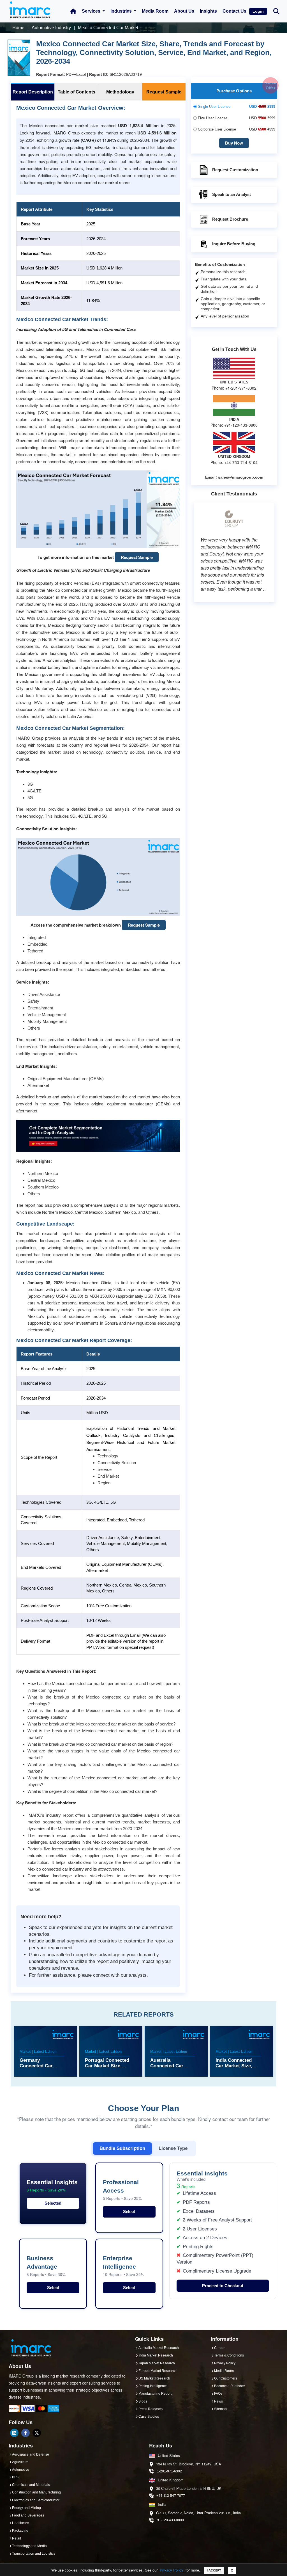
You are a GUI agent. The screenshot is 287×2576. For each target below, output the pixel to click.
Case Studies (149, 2417)
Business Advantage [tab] (46, 2266)
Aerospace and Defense (31, 2454)
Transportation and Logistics (34, 2554)
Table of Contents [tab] (77, 92)
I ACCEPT (214, 2570)
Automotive (21, 2470)
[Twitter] (37, 2433)
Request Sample (137, 557)
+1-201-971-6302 (168, 2471)
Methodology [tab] (120, 92)
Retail (17, 2538)
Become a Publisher (230, 2386)
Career (219, 2348)
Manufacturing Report (155, 2394)
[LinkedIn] (14, 2433)
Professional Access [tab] (122, 2190)
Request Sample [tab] (164, 92)
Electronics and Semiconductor (36, 2500)
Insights (208, 11)
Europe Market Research (158, 2371)
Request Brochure (230, 219)
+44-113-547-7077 (171, 2496)
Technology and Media (29, 2546)
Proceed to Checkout (223, 2286)
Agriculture (20, 2462)
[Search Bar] (276, 11)
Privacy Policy (172, 2570)
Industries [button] (122, 11)
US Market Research (154, 2378)
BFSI (16, 2477)
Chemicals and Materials (31, 2485)
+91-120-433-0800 (169, 2520)
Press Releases (151, 2409)
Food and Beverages (28, 2515)
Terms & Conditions (229, 2355)
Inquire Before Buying (234, 244)
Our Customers (226, 2378)
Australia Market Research (159, 2348)
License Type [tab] (173, 2148)
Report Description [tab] (33, 92)
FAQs (218, 2394)
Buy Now (234, 143)
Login (258, 11)
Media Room (155, 11)
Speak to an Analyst (232, 194)
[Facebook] (26, 2433)
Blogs (143, 2401)
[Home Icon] (73, 11)
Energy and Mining (26, 2508)
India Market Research (156, 2355)
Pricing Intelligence (153, 2386)
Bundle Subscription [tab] (122, 2148)
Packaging (20, 2531)
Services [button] (92, 11)
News (218, 2401)
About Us (184, 11)
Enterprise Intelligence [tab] (123, 2266)
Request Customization (235, 170)
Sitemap (220, 2409)
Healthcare (20, 2523)
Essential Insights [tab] (52, 2186)
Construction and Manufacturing (36, 2492)
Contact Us (234, 11)
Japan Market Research (157, 2363)
